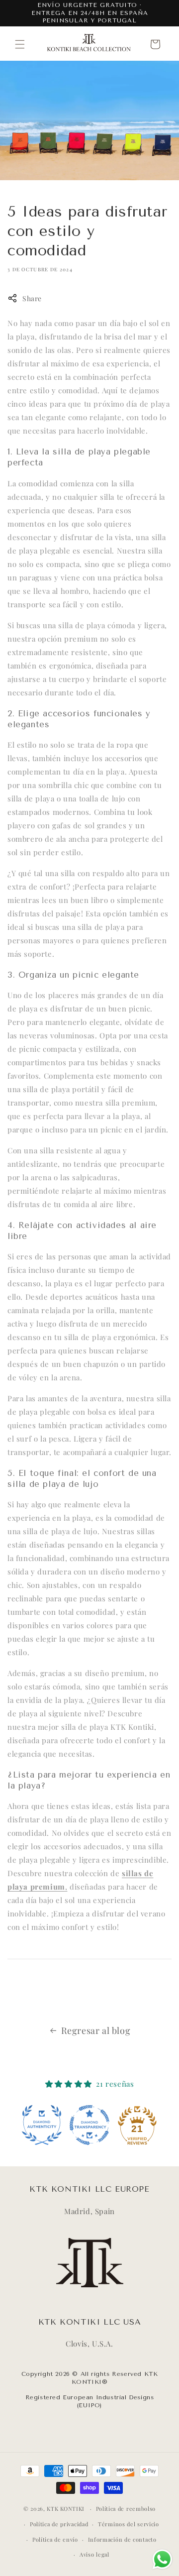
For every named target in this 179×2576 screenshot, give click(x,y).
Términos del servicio (129, 2524)
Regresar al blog (96, 2030)
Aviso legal (94, 2554)
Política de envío (55, 2539)
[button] (20, 44)
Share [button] (32, 298)
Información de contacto (122, 2539)
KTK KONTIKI (66, 2509)
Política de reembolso (126, 2509)
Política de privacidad (59, 2524)
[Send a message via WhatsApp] (162, 2559)
